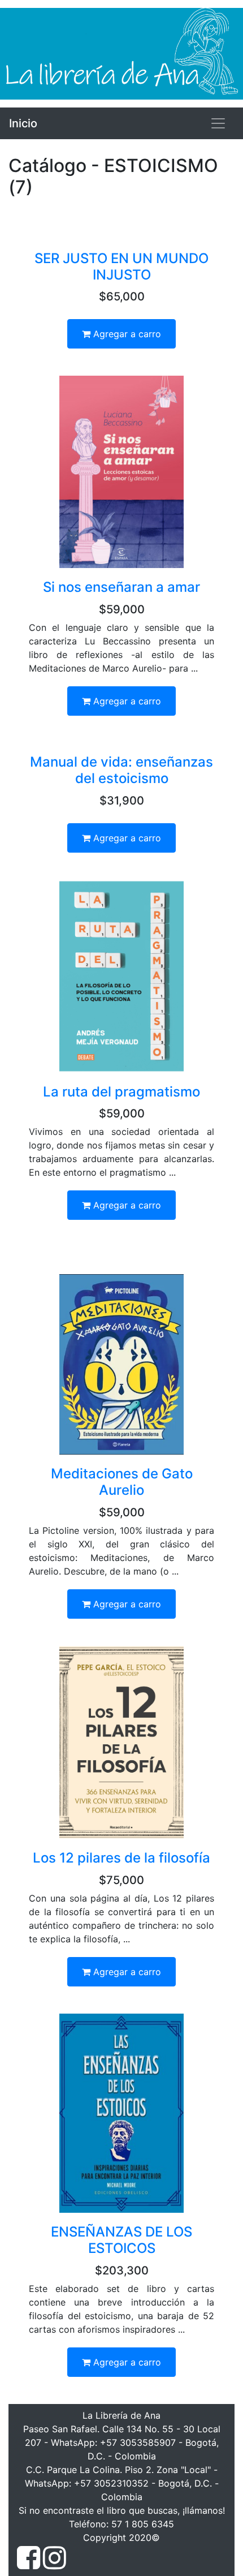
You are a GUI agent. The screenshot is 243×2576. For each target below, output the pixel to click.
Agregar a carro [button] (126, 334)
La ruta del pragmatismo (121, 1092)
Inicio (23, 123)
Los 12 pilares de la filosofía (121, 1858)
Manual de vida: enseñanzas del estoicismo (121, 770)
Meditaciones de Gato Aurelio (122, 1482)
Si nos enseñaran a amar (121, 587)
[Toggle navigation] (218, 123)
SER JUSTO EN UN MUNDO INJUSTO (121, 266)
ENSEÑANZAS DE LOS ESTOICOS (121, 2240)
